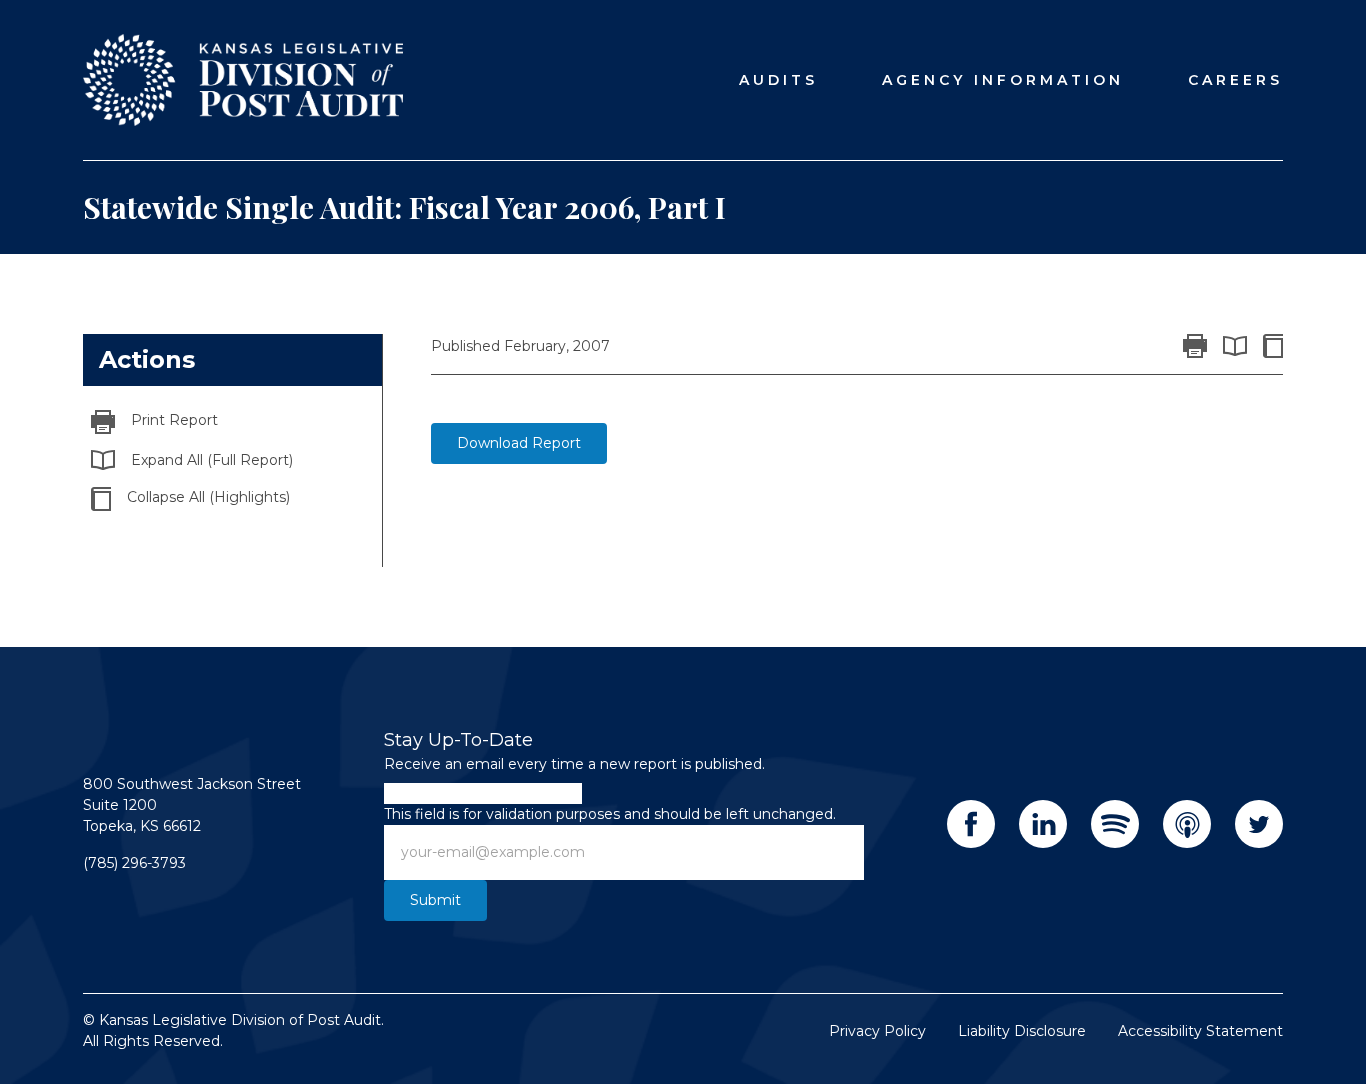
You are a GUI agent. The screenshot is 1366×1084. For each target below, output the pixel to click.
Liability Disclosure (1022, 1031)
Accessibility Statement (1200, 1031)
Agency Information (1003, 80)
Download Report (519, 443)
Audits (778, 80)
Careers (1235, 80)
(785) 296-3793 (134, 863)
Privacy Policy (877, 1031)
